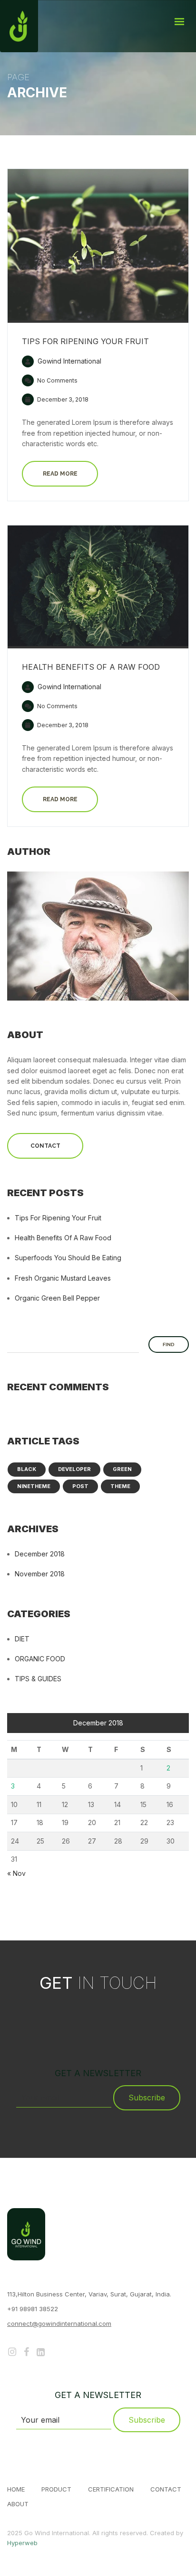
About (18, 2504)
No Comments (57, 380)
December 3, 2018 (62, 399)
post (80, 1486)
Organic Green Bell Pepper (57, 1298)
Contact (45, 1146)
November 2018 (40, 1574)
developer (74, 1469)
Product (56, 2489)
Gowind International (69, 361)
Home (16, 2489)
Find (169, 1344)
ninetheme (34, 1486)
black (27, 1469)
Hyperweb (22, 2543)
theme (120, 1486)
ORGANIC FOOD (40, 1659)
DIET (22, 1639)
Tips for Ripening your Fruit (85, 341)
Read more (60, 474)
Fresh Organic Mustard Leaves (63, 1278)
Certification (111, 2489)
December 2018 (40, 1554)
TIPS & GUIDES (38, 1679)
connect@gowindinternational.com (59, 2323)
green (122, 1469)
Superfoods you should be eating (68, 1258)
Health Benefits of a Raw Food (91, 667)
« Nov (16, 1873)
